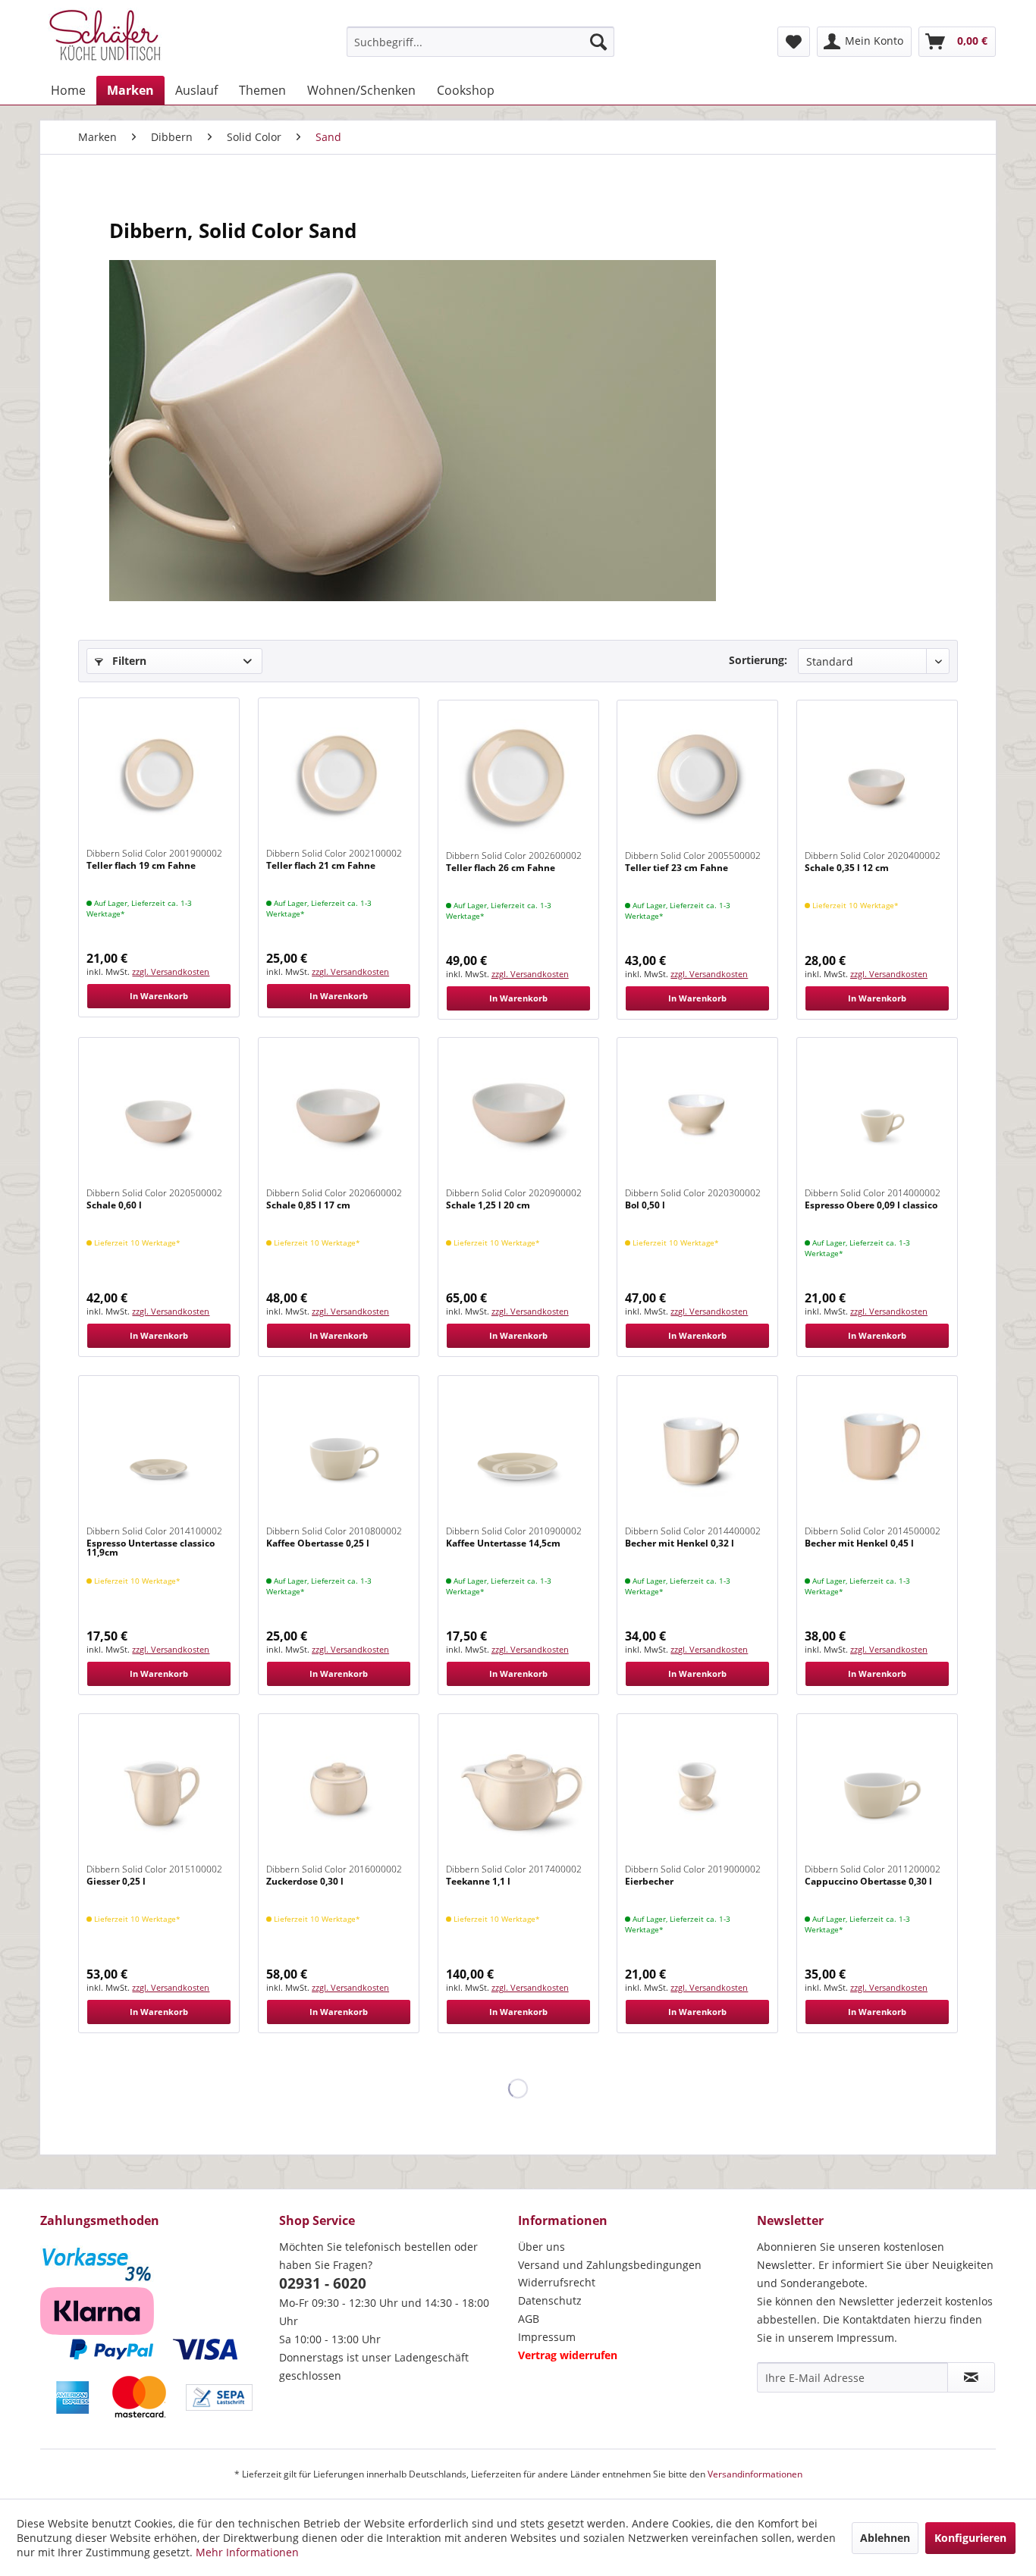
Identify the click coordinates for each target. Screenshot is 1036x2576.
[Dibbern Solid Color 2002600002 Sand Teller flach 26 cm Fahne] (518, 776)
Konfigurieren (970, 2538)
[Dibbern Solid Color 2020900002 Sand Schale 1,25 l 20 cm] (518, 1114)
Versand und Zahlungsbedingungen (610, 2265)
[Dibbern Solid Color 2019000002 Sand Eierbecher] (697, 1790)
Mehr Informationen (247, 2552)
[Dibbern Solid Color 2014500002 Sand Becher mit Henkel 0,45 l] (877, 1452)
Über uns (542, 2247)
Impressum (547, 2337)
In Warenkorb (159, 996)
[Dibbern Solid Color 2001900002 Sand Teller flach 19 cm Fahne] (159, 774)
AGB (529, 2319)
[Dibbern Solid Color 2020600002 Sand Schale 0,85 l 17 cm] (339, 1114)
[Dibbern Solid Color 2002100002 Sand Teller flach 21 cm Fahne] (339, 774)
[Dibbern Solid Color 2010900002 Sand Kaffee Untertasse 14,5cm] (518, 1452)
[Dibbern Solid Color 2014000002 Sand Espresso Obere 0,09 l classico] (877, 1114)
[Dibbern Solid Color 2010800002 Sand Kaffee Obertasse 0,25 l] (339, 1452)
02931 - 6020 (323, 2283)
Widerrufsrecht (557, 2282)
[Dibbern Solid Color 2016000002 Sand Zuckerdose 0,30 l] (339, 1790)
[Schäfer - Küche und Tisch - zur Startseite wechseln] (105, 38)
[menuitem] (480, 42)
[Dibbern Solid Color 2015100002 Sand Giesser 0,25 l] (159, 1790)
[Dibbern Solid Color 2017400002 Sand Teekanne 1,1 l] (518, 1790)
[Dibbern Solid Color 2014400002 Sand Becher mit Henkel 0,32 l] (697, 1452)
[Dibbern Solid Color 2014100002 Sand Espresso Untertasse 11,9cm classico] (159, 1452)
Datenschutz (550, 2300)
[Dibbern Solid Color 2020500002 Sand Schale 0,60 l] (159, 1114)
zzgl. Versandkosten (171, 971)
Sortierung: (758, 660)
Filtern (128, 661)
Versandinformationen (755, 2474)
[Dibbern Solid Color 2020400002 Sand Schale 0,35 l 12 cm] (877, 776)
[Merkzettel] (794, 42)
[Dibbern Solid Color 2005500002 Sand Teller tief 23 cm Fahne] (697, 776)
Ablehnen (885, 2538)
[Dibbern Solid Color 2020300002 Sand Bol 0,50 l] (697, 1114)
